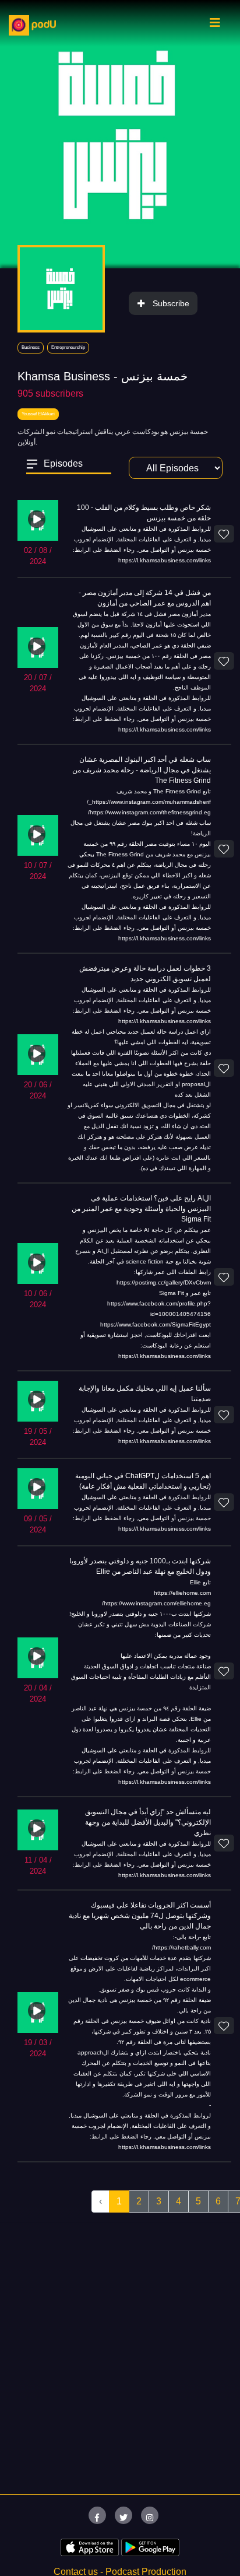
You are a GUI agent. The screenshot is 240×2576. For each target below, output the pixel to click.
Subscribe (171, 303)
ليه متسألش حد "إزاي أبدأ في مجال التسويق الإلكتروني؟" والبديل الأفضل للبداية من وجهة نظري (148, 1822)
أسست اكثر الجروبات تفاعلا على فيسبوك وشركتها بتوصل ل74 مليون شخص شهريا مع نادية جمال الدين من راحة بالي (140, 1916)
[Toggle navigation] (215, 26)
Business (31, 347)
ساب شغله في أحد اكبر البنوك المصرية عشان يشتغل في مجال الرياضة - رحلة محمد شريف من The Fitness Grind (142, 770)
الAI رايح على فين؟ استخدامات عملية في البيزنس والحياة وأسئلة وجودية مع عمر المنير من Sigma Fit (141, 1209)
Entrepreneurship (68, 347)
